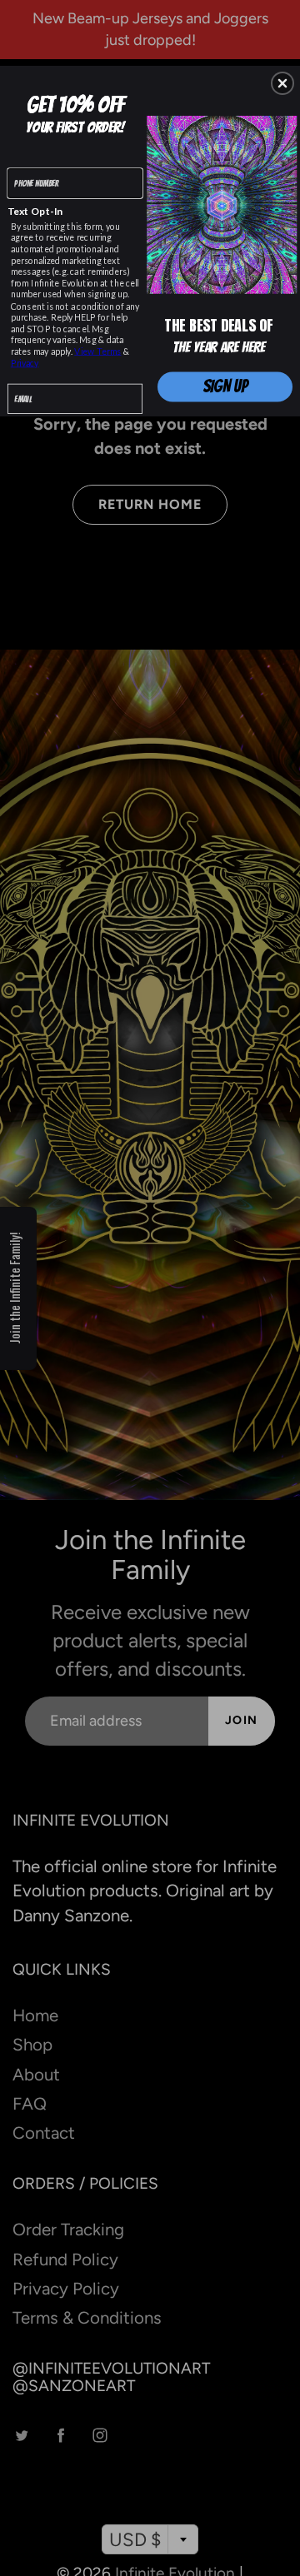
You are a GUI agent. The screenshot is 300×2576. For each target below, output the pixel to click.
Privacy (25, 363)
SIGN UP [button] (225, 387)
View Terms (97, 352)
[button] (282, 83)
